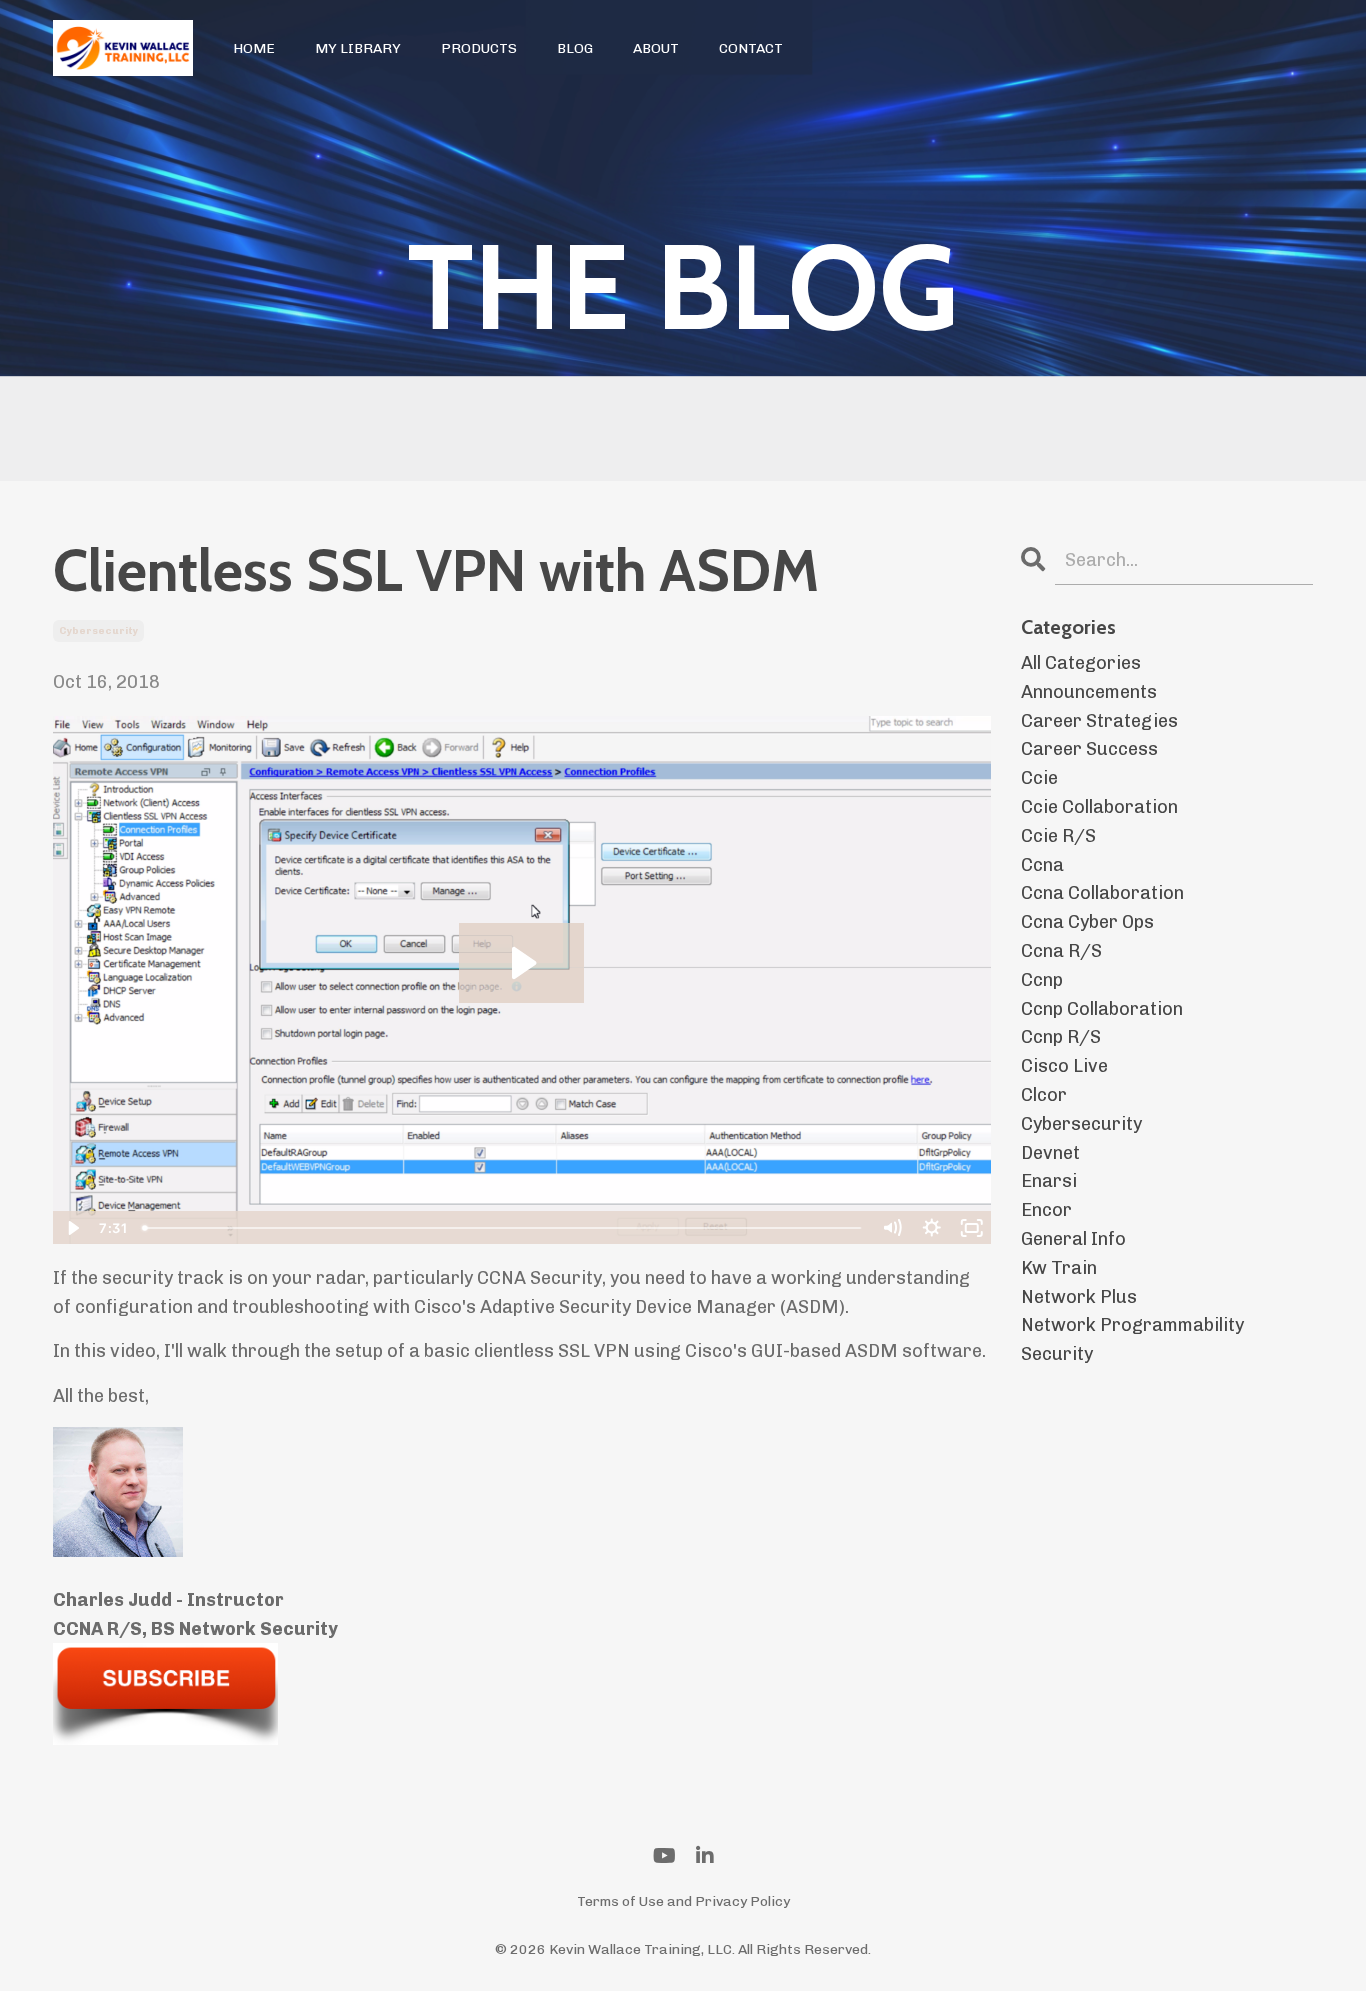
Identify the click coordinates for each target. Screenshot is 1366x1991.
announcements (1089, 692)
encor (1046, 1210)
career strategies (1099, 721)
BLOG (575, 48)
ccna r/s (1061, 951)
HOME (254, 48)
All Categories (1081, 663)
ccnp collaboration (1102, 1009)
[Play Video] (72, 1228)
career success (1089, 749)
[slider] (502, 1228)
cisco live (1064, 1066)
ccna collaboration (1102, 893)
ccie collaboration (1099, 807)
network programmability (1132, 1325)
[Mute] (892, 1228)
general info (1073, 1239)
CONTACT (751, 48)
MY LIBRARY (358, 48)
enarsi (1049, 1181)
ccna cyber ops (1087, 922)
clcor (1044, 1095)
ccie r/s (1058, 836)
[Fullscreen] (972, 1228)
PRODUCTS (479, 48)
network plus (1079, 1297)
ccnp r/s (1061, 1037)
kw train (1059, 1268)
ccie (1039, 778)
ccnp (1042, 980)
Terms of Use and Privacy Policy (683, 1901)
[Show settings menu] (932, 1228)
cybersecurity (98, 631)
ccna (1042, 865)
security (1057, 1354)
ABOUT (656, 48)
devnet (1050, 1153)
